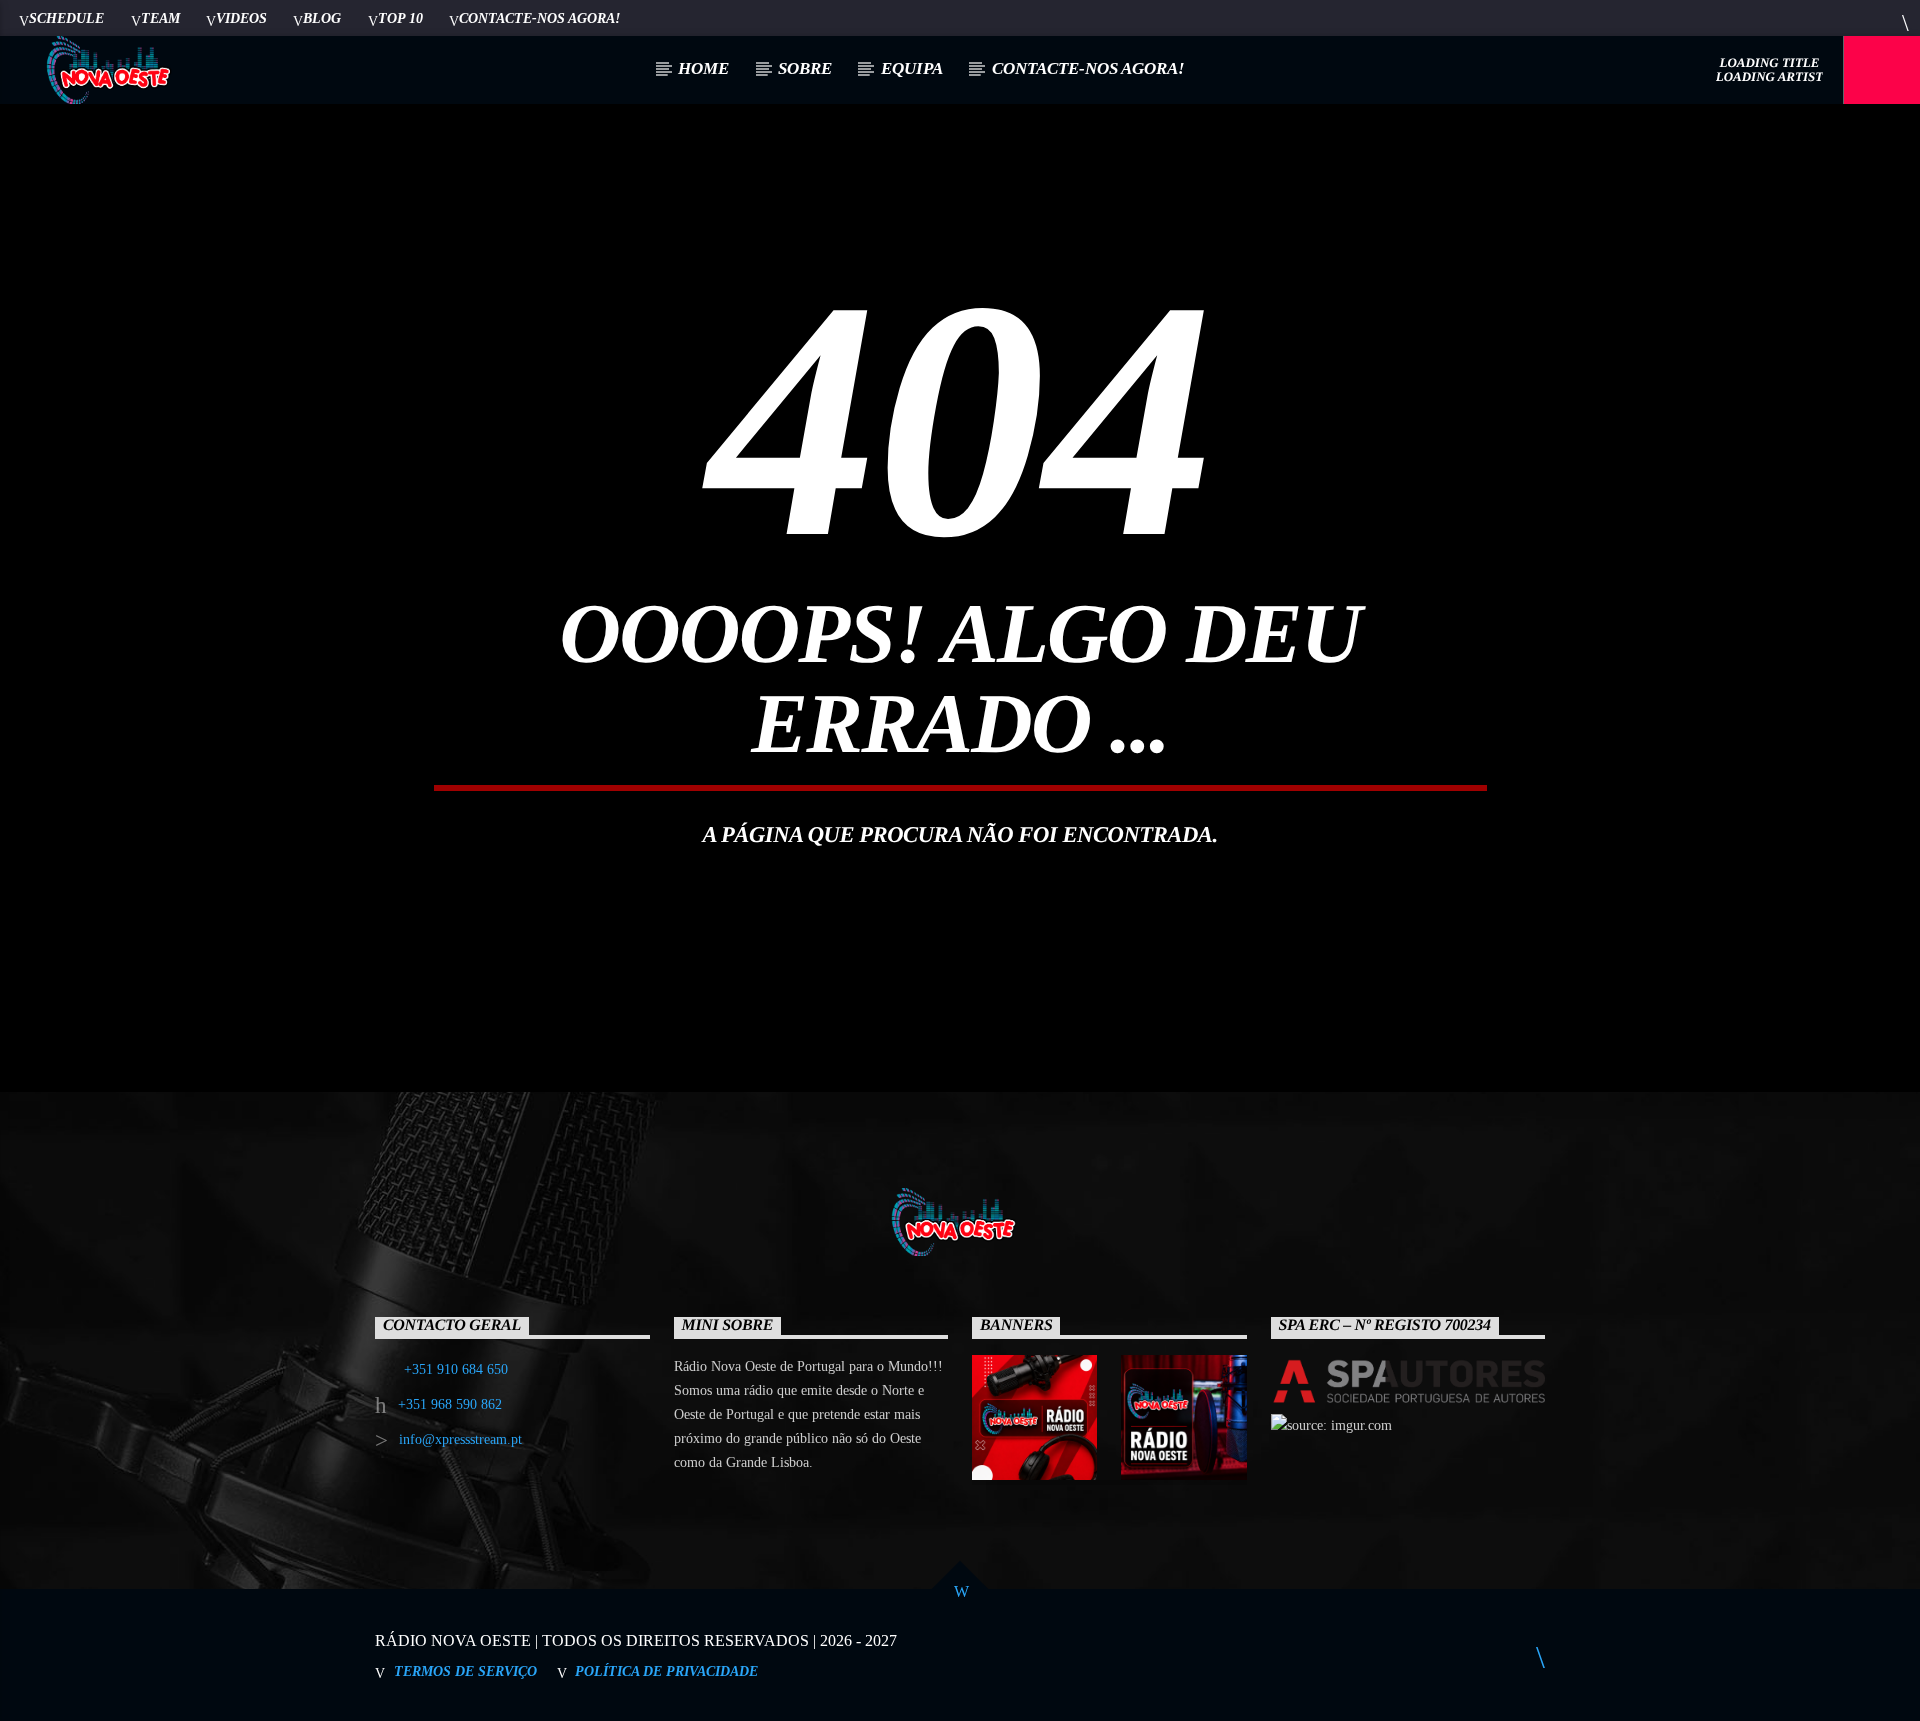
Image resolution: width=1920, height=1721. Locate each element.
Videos (241, 18)
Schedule (66, 18)
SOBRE (805, 68)
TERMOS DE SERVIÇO (465, 1671)
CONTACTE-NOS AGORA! (539, 18)
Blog (322, 18)
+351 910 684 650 (456, 1369)
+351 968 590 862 (450, 1404)
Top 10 (400, 18)
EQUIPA (912, 68)
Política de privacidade (666, 1671)
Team (160, 18)
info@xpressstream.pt (460, 1439)
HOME (703, 68)
